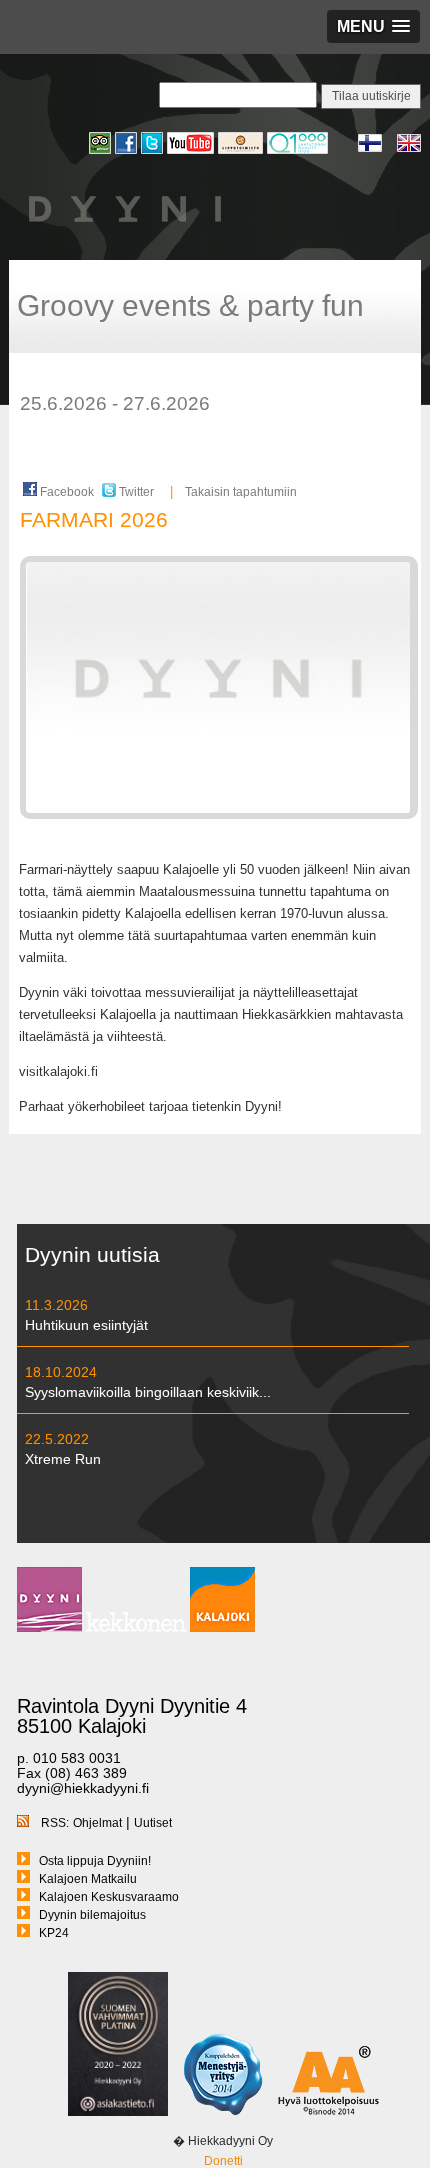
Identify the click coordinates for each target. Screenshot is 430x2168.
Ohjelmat (97, 1823)
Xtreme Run (63, 1459)
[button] (373, 26)
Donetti (223, 2161)
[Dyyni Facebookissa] (128, 151)
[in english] (409, 149)
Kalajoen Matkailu (88, 1879)
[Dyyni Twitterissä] (154, 151)
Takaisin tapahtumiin (241, 492)
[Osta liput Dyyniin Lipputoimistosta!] (242, 151)
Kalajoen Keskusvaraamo (109, 1897)
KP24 (54, 1933)
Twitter (135, 492)
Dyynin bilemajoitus (92, 1915)
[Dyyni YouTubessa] (192, 151)
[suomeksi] (377, 149)
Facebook (65, 492)
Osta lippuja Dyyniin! (95, 1861)
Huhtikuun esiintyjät (86, 1325)
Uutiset (153, 1823)
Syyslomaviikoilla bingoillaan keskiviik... (148, 1392)
